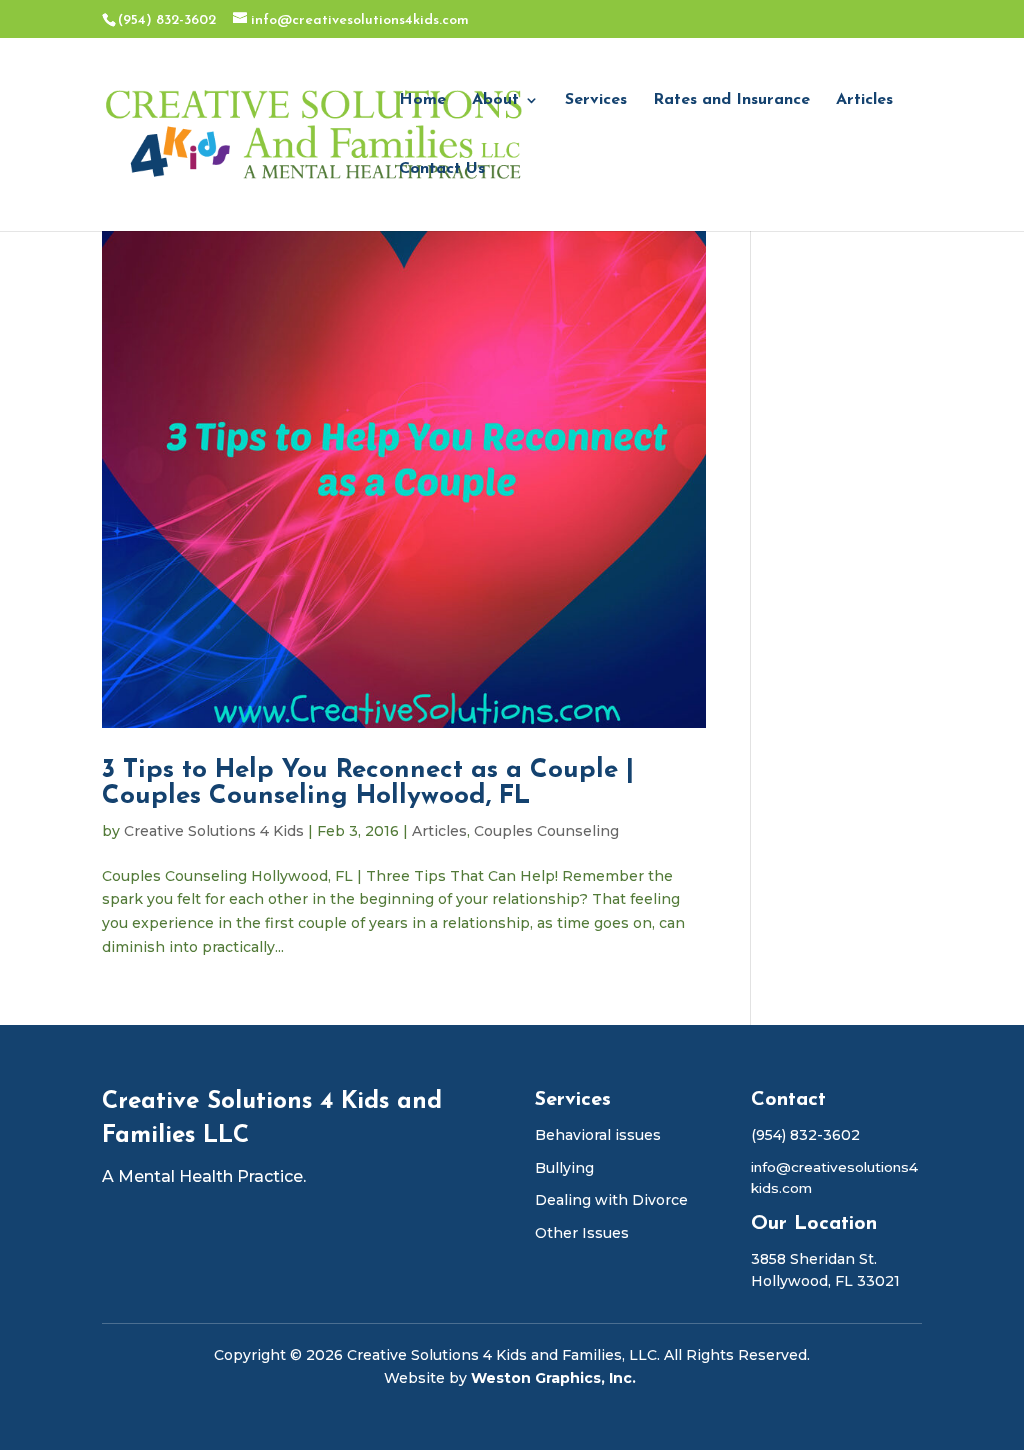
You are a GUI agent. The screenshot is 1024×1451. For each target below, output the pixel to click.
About (495, 100)
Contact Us (442, 169)
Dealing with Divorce (611, 1200)
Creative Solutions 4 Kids (214, 831)
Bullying (564, 1168)
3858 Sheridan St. (814, 1259)
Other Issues (582, 1233)
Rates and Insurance (731, 100)
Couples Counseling (546, 831)
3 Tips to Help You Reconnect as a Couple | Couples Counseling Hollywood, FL (368, 783)
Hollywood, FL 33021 (825, 1281)
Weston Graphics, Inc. (555, 1378)
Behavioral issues (598, 1135)
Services (596, 100)
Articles (864, 100)
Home (422, 100)
